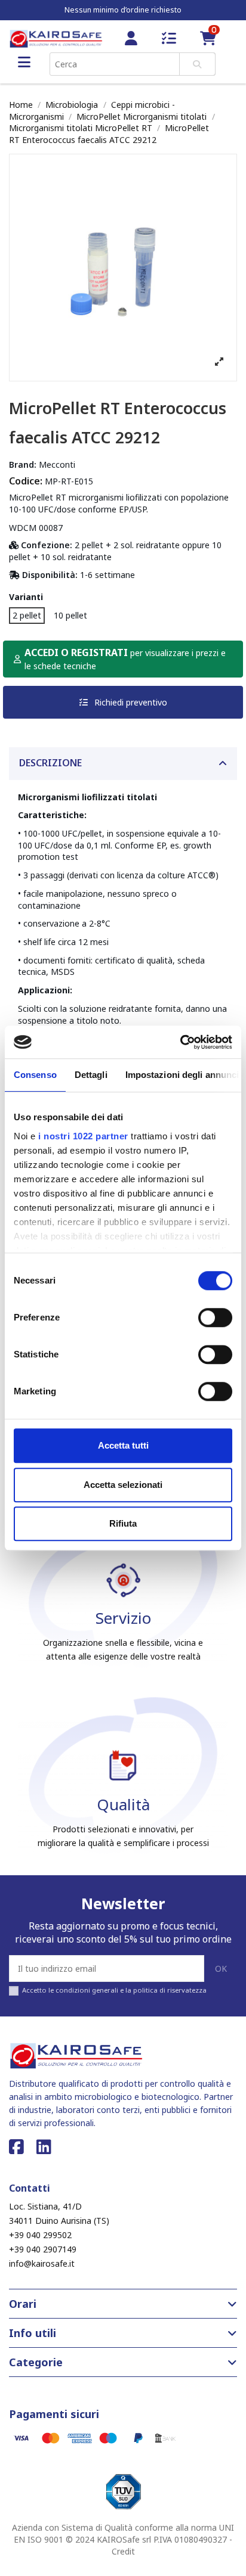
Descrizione (50, 763)
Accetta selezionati (123, 1485)
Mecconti (57, 464)
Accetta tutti (123, 1445)
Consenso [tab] (35, 1075)
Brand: (23, 464)
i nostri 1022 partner (83, 1136)
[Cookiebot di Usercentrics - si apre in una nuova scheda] (180, 1042)
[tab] (123, 764)
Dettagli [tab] (91, 1075)
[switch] (215, 1317)
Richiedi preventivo (130, 702)
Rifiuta (123, 1523)
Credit (123, 2551)
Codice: (26, 481)
